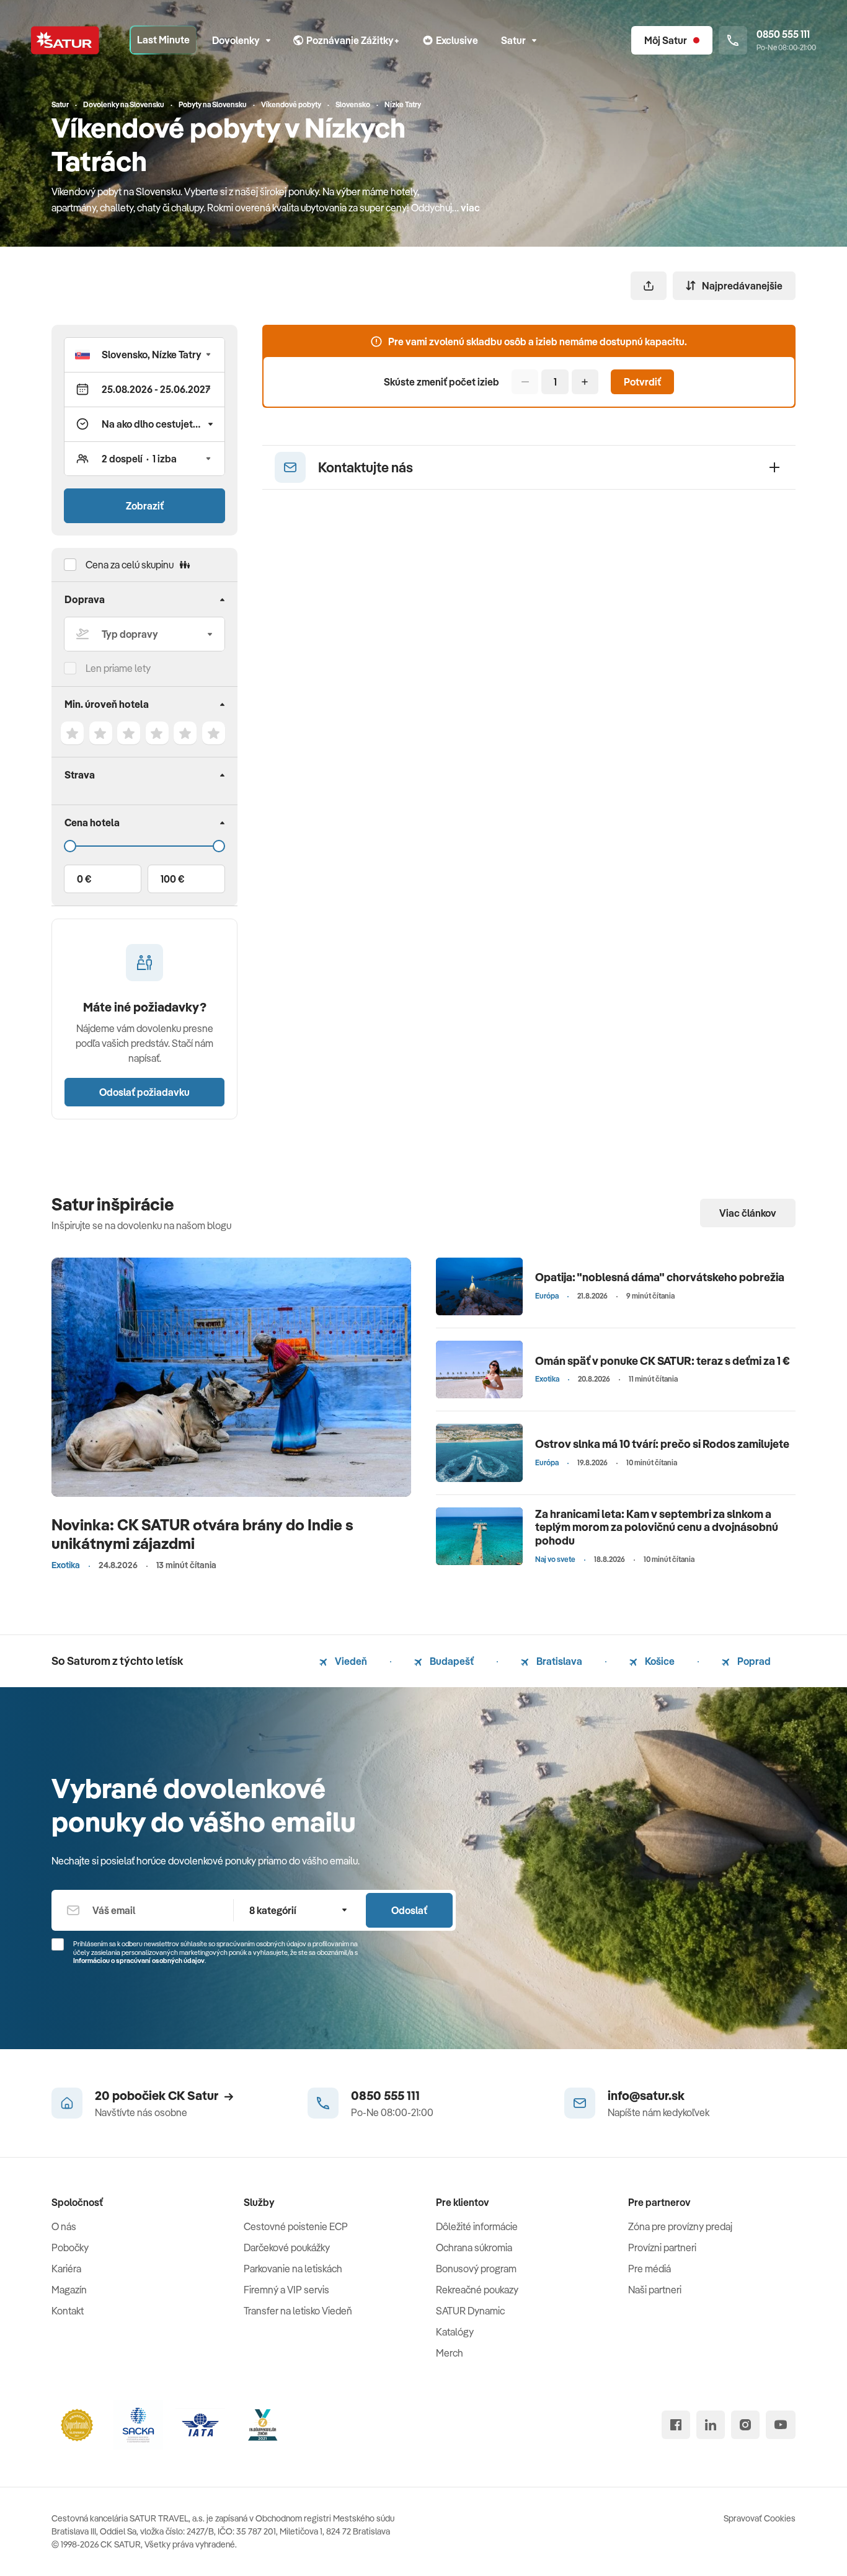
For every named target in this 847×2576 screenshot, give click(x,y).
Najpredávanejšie (742, 286)
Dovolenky (236, 40)
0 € (84, 879)
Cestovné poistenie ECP (296, 2226)
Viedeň (350, 1661)
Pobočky (70, 2247)
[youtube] (781, 2425)
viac (470, 208)
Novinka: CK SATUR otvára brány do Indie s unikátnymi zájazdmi (202, 1534)
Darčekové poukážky (287, 2247)
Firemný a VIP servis (286, 2290)
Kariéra (66, 2269)
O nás (64, 2226)
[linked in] (711, 2425)
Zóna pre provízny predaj (680, 2226)
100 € (172, 879)
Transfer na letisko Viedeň (298, 2311)
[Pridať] (585, 382)
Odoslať (409, 1910)
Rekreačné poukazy (477, 2290)
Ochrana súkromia (474, 2247)
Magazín (69, 2290)
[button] (144, 355)
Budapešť (451, 1661)
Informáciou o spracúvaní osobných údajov (139, 1961)
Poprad (753, 1661)
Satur (513, 40)
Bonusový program (476, 2269)
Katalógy (455, 2332)
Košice (659, 1661)
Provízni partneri (662, 2247)
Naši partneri (655, 2290)
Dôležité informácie (477, 2226)
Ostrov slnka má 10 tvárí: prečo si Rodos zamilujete (662, 1444)
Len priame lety (118, 668)
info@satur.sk (646, 2095)
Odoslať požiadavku (144, 1092)
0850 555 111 (385, 2095)
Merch (450, 2353)
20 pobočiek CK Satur (157, 2095)
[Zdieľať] (649, 286)
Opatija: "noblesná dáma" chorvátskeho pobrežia (660, 1277)
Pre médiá (650, 2269)
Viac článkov (748, 1213)
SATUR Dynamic (470, 2311)
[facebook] (676, 2425)
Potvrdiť (642, 382)
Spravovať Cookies (760, 2518)
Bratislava (558, 1661)
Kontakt (68, 2311)
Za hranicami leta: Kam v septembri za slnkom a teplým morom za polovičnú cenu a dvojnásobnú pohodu (657, 1527)
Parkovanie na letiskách (293, 2269)
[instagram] (745, 2425)
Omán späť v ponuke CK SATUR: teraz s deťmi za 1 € (663, 1361)
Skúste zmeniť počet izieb (441, 382)
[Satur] (65, 40)
